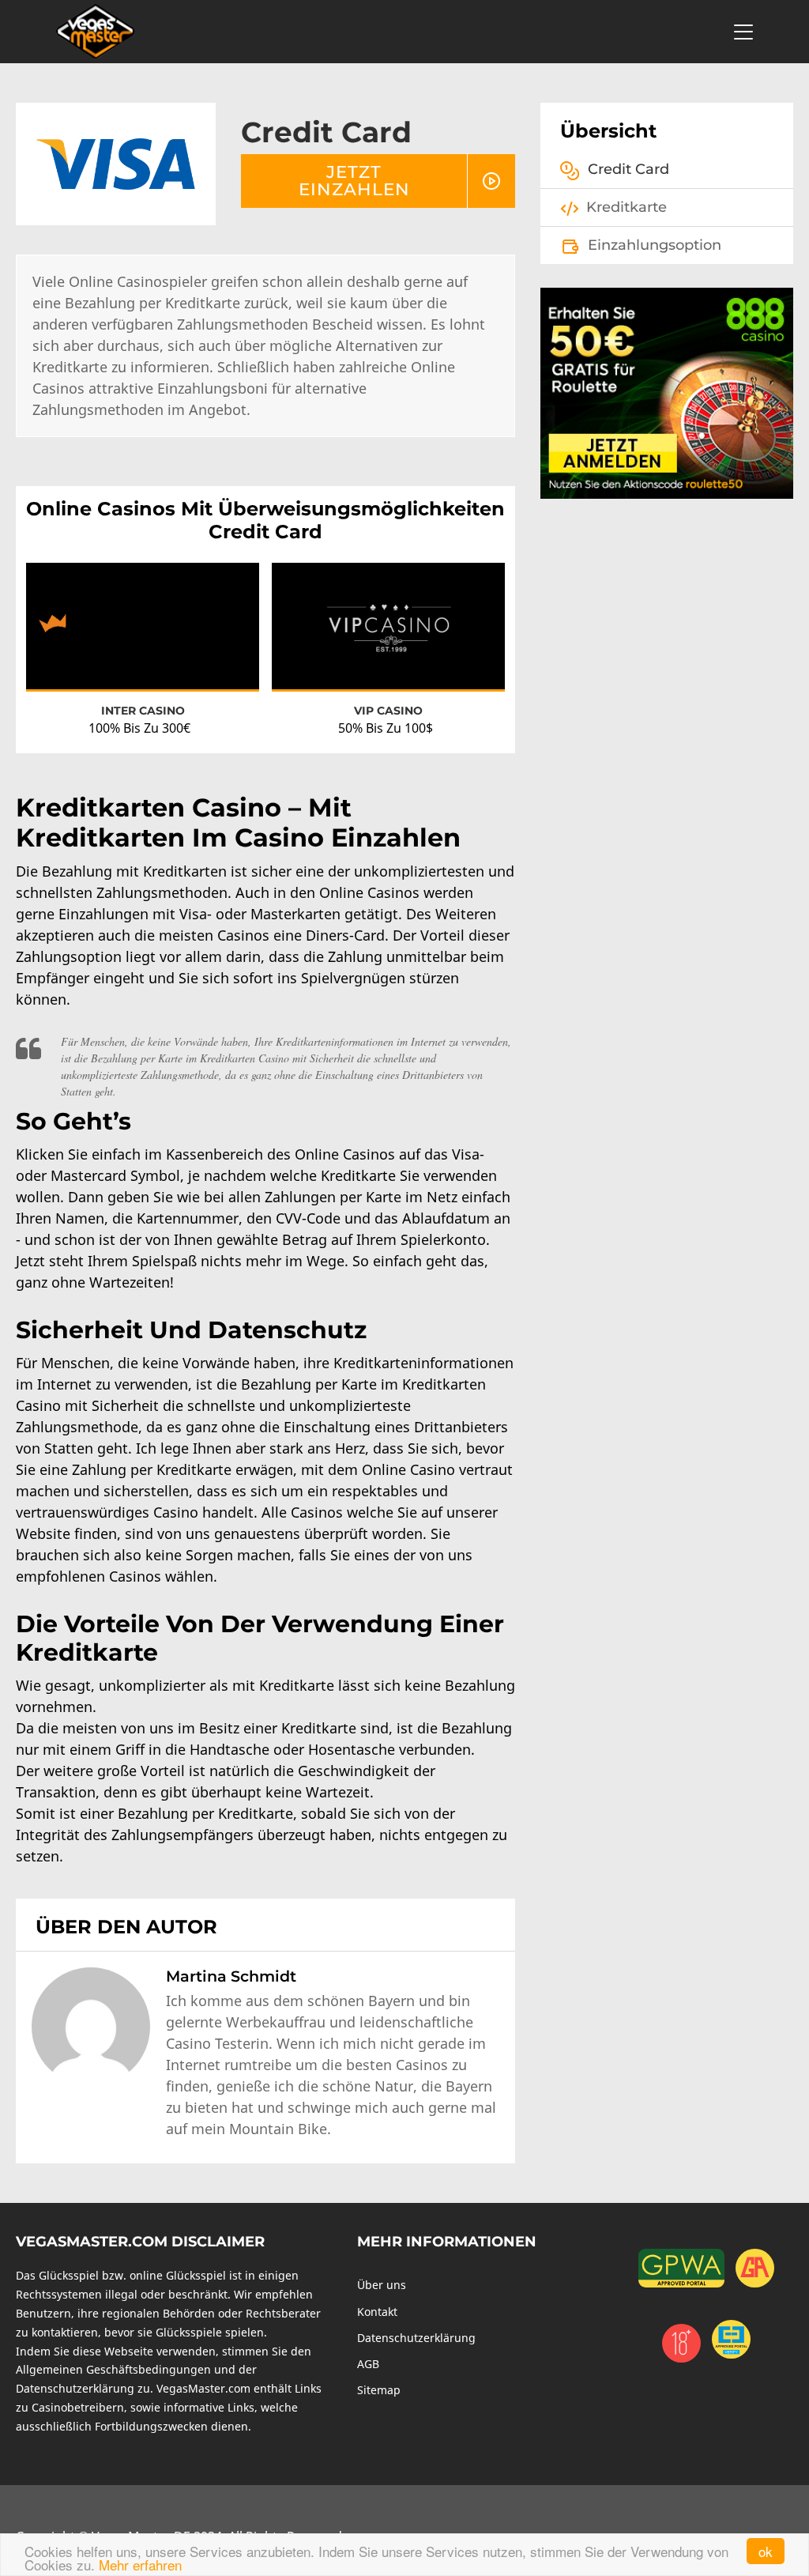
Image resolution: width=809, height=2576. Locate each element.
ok (766, 2551)
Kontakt (377, 2312)
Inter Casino (143, 711)
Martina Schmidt (231, 1976)
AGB (368, 2364)
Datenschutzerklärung (416, 2338)
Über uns (382, 2285)
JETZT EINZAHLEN (354, 180)
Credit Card (628, 169)
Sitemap (379, 2390)
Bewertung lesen (143, 640)
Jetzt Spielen (143, 611)
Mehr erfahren (140, 2565)
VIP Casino (388, 711)
